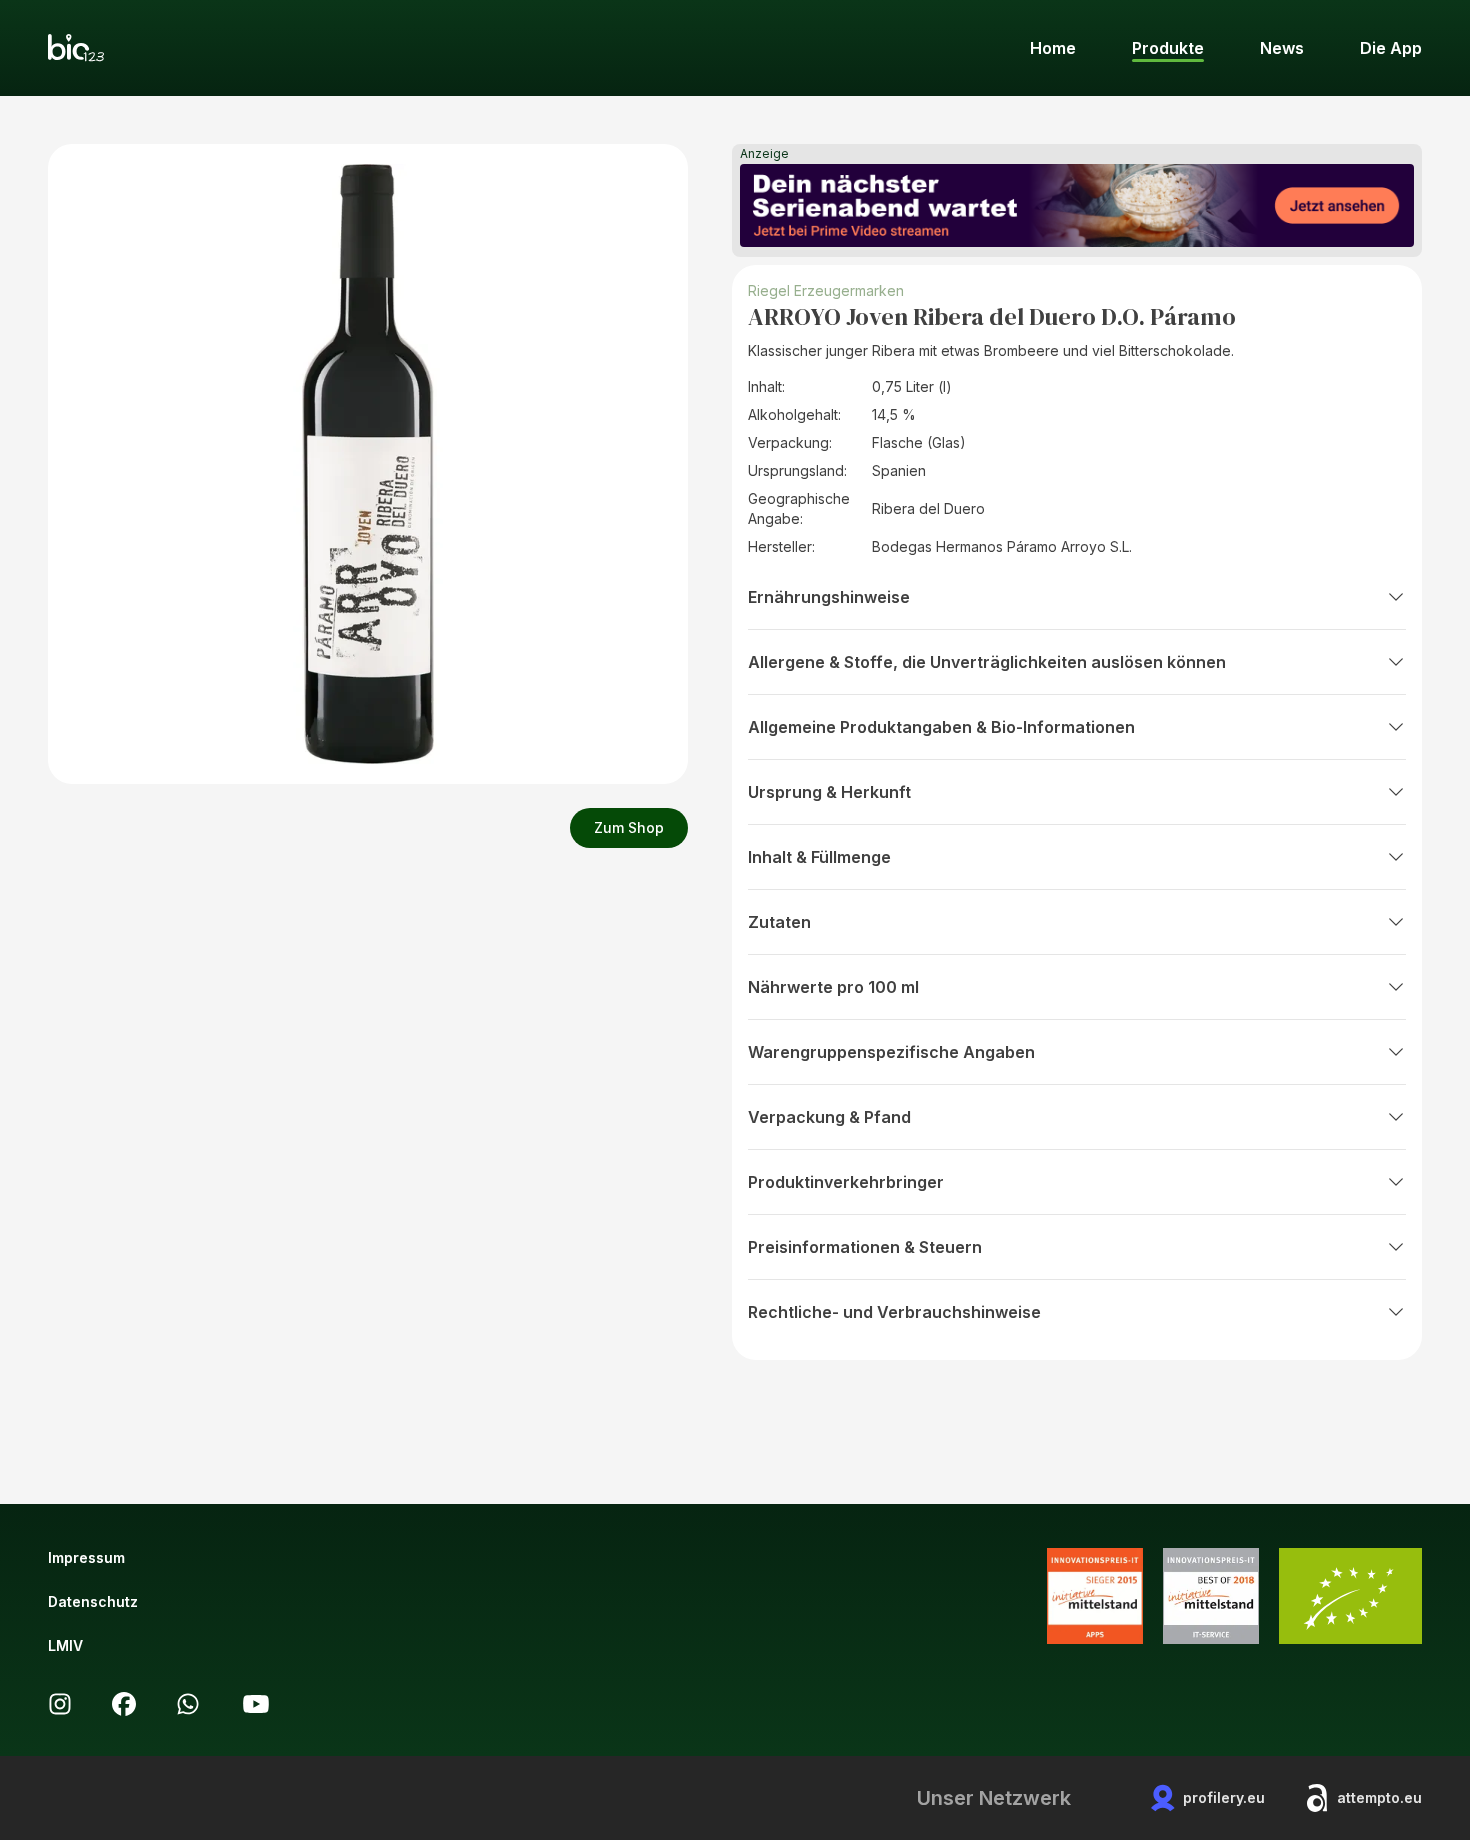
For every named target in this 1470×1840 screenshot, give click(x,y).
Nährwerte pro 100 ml (833, 987)
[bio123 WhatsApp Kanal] (188, 1704)
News (1282, 48)
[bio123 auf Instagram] (60, 1704)
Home (1053, 48)
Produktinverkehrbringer (846, 1182)
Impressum (86, 1557)
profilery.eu (1224, 1797)
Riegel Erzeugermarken (826, 290)
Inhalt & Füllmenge (819, 857)
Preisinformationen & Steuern (865, 1247)
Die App (1391, 48)
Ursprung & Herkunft (829, 792)
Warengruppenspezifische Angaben (891, 1052)
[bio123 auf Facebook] (124, 1704)
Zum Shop (629, 827)
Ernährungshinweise (829, 597)
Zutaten (779, 922)
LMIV (65, 1645)
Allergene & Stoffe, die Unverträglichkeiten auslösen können (987, 662)
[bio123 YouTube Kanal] (256, 1704)
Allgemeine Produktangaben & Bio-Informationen (941, 727)
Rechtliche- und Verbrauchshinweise (894, 1312)
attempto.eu (1379, 1797)
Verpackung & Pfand (829, 1117)
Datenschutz (93, 1601)
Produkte (1168, 48)
